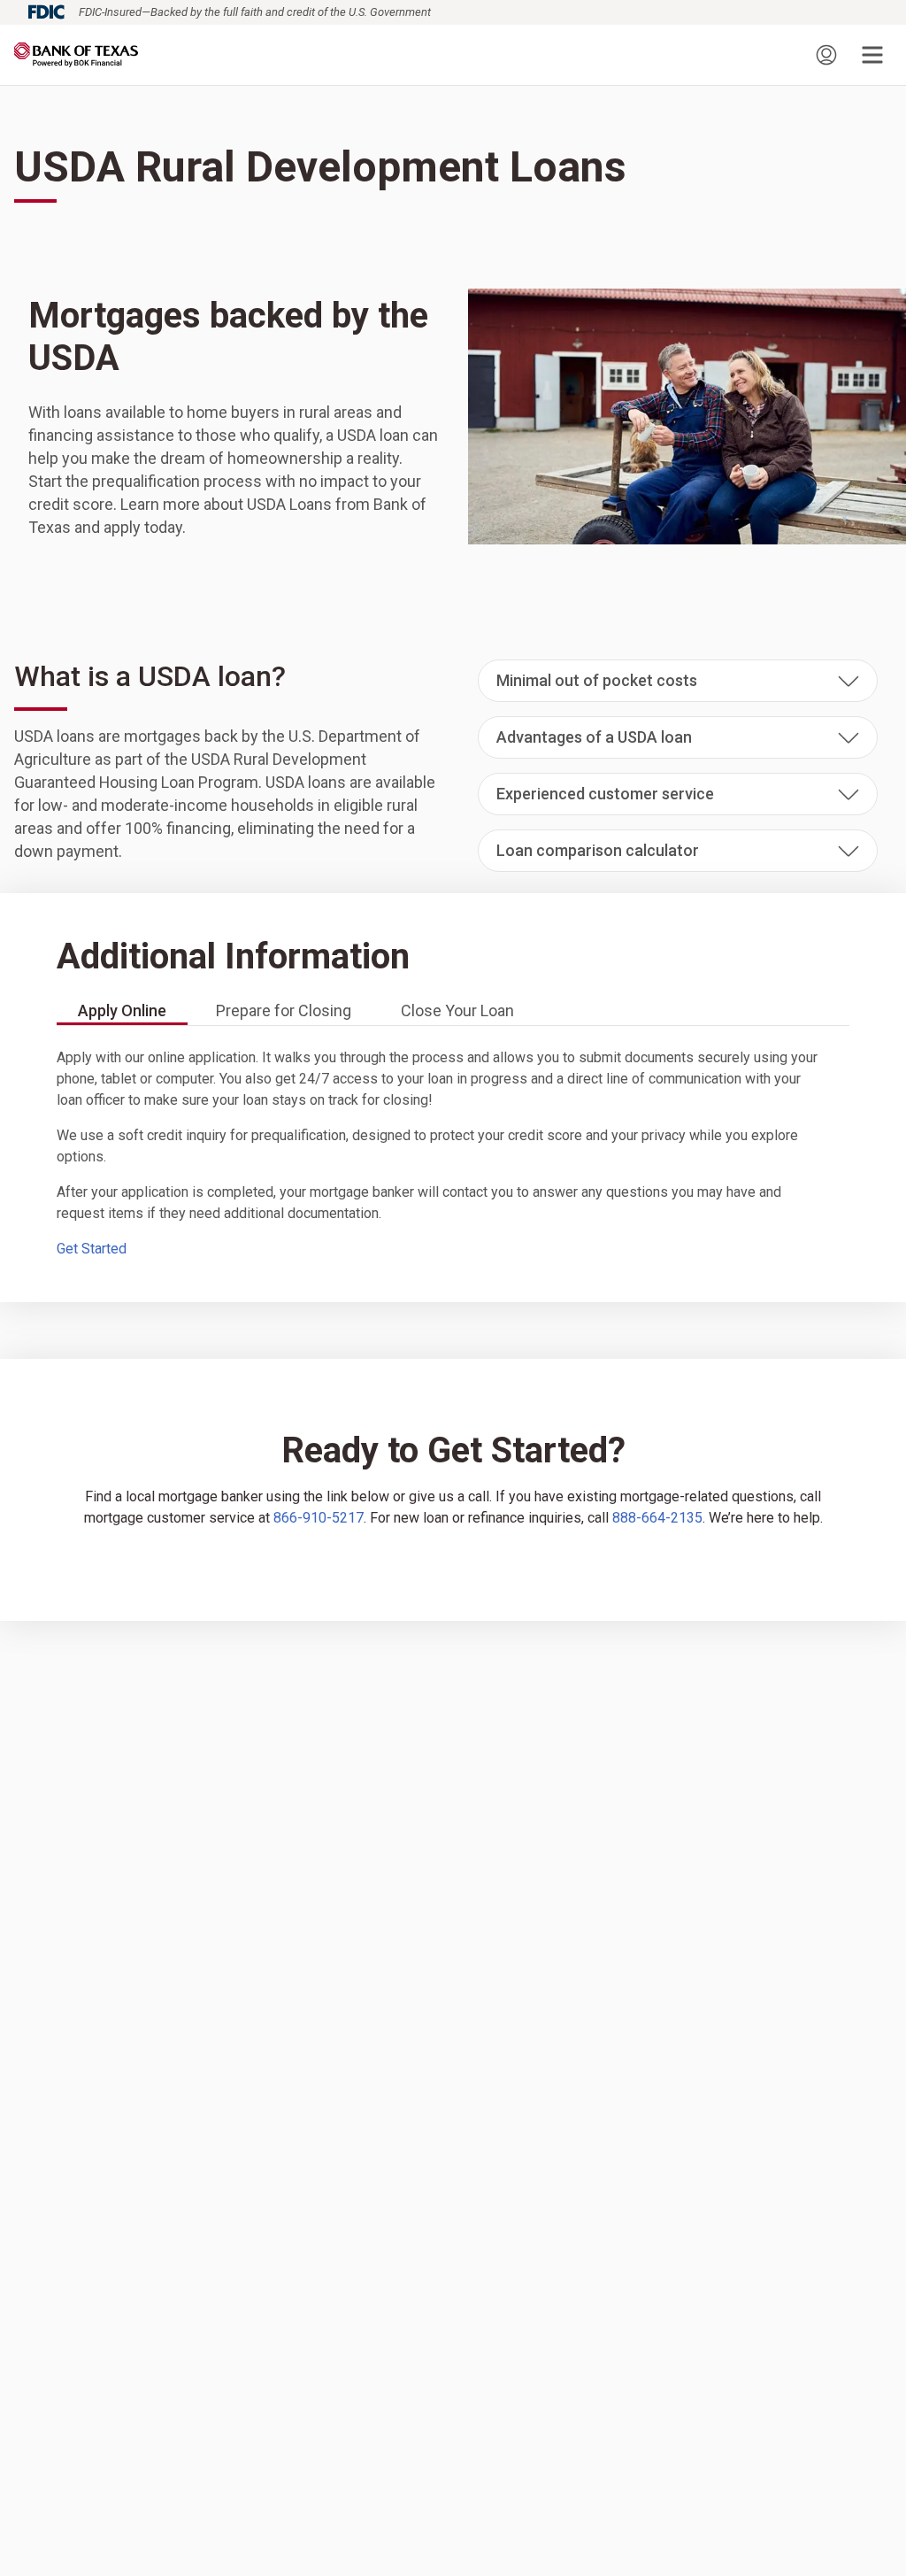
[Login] (826, 55)
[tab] (122, 1012)
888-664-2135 (657, 1518)
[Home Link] (76, 55)
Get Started (92, 1249)
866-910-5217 (319, 1518)
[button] (678, 681)
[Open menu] (872, 55)
